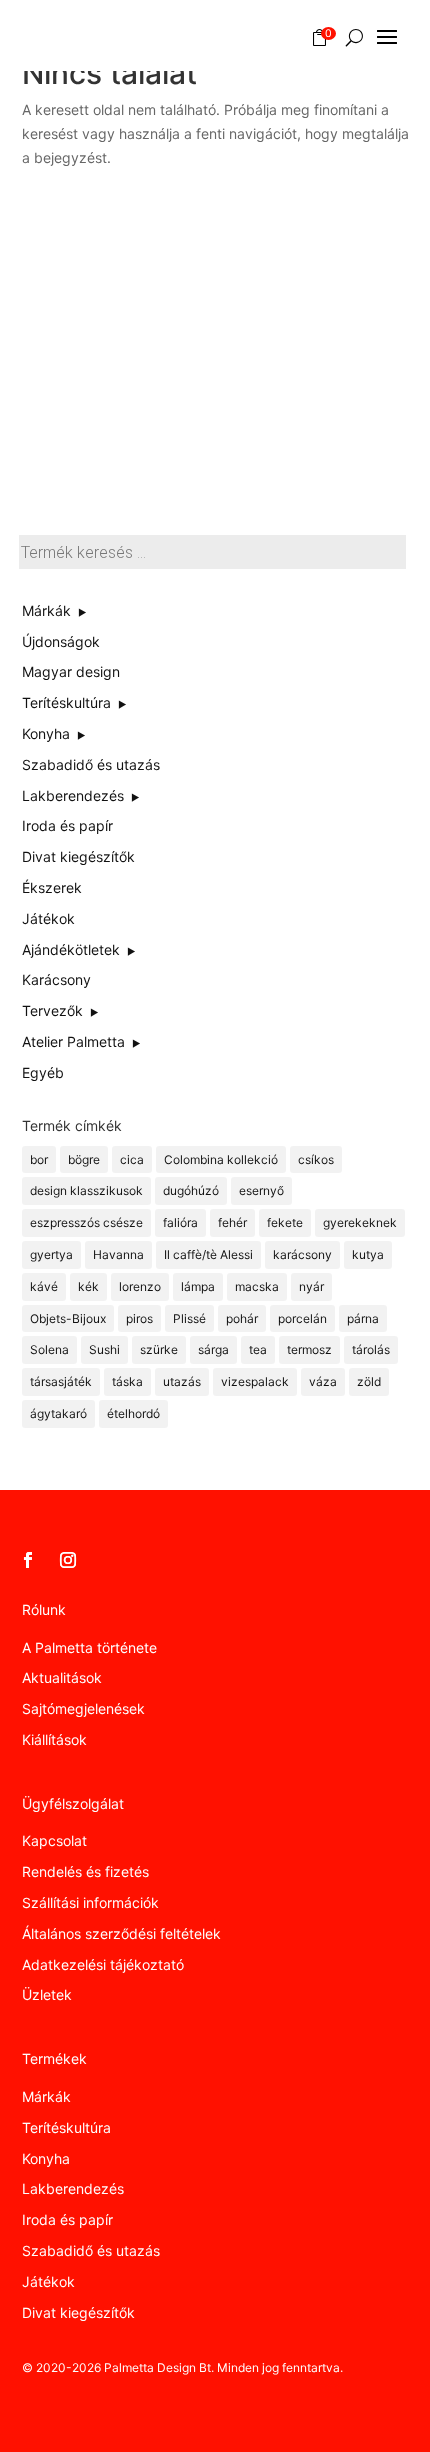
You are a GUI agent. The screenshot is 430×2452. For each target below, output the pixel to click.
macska (257, 1286)
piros (139, 1318)
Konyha (46, 2158)
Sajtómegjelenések (83, 1708)
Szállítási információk (90, 1902)
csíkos (316, 1159)
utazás (182, 1381)
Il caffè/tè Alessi (208, 1254)
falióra (180, 1222)
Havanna (118, 1254)
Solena (49, 1349)
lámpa (198, 1286)
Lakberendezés (73, 2188)
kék (88, 1286)
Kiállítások (54, 1739)
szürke (159, 1349)
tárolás (371, 1349)
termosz (309, 1349)
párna (363, 1318)
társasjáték (61, 1381)
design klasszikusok (86, 1190)
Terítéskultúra (66, 2127)
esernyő (261, 1190)
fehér (232, 1222)
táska (127, 1381)
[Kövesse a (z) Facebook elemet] (28, 1560)
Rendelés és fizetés (85, 1871)
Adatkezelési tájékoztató (103, 1964)
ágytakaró (58, 1413)
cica (132, 1159)
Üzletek (47, 1994)
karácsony (302, 1254)
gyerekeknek (360, 1222)
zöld (369, 1381)
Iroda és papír (67, 2219)
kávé (44, 1286)
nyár (311, 1286)
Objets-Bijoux (68, 1318)
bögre (84, 1159)
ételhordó (133, 1413)
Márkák (46, 2096)
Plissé (189, 1318)
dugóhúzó (191, 1190)
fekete (285, 1222)
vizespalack (255, 1381)
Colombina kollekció (221, 1159)
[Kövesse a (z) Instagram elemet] (68, 1560)
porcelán (302, 1318)
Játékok (48, 2281)
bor (39, 1159)
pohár (242, 1318)
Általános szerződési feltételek (121, 1933)
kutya (368, 1254)
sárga (213, 1349)
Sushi (104, 1349)
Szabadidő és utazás (91, 2250)
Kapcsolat (54, 1840)
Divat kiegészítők (78, 2312)
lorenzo (140, 1286)
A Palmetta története (89, 1647)
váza (323, 1381)
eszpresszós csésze (86, 1222)
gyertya (51, 1254)
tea (258, 1349)
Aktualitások (62, 1677)
